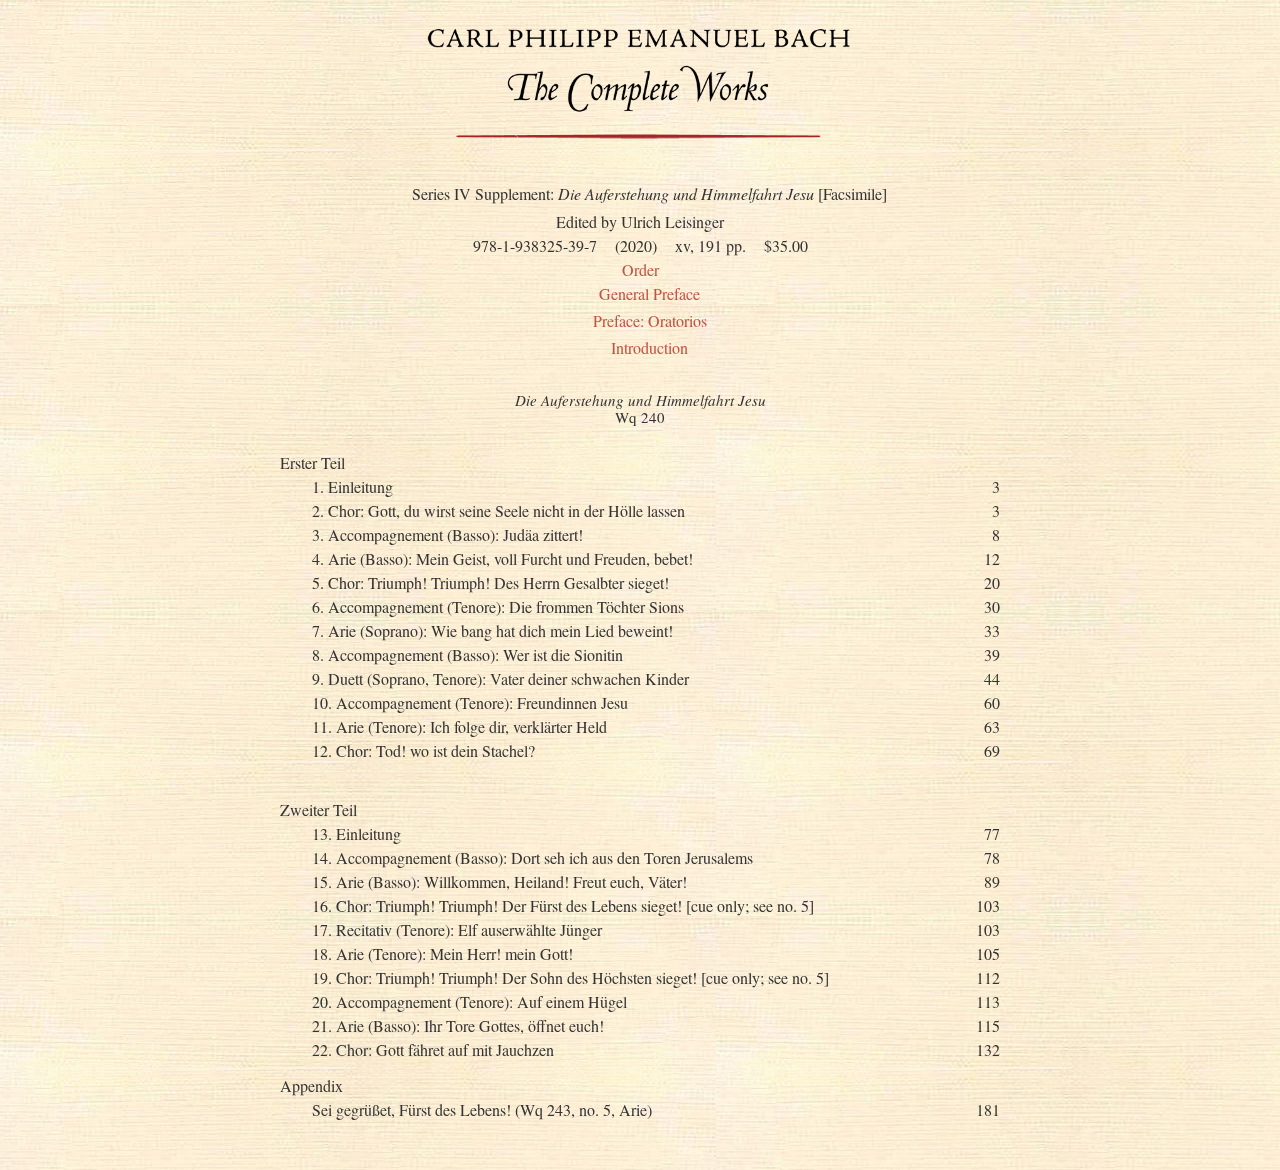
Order (640, 269)
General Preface (649, 293)
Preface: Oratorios (650, 320)
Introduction (649, 347)
